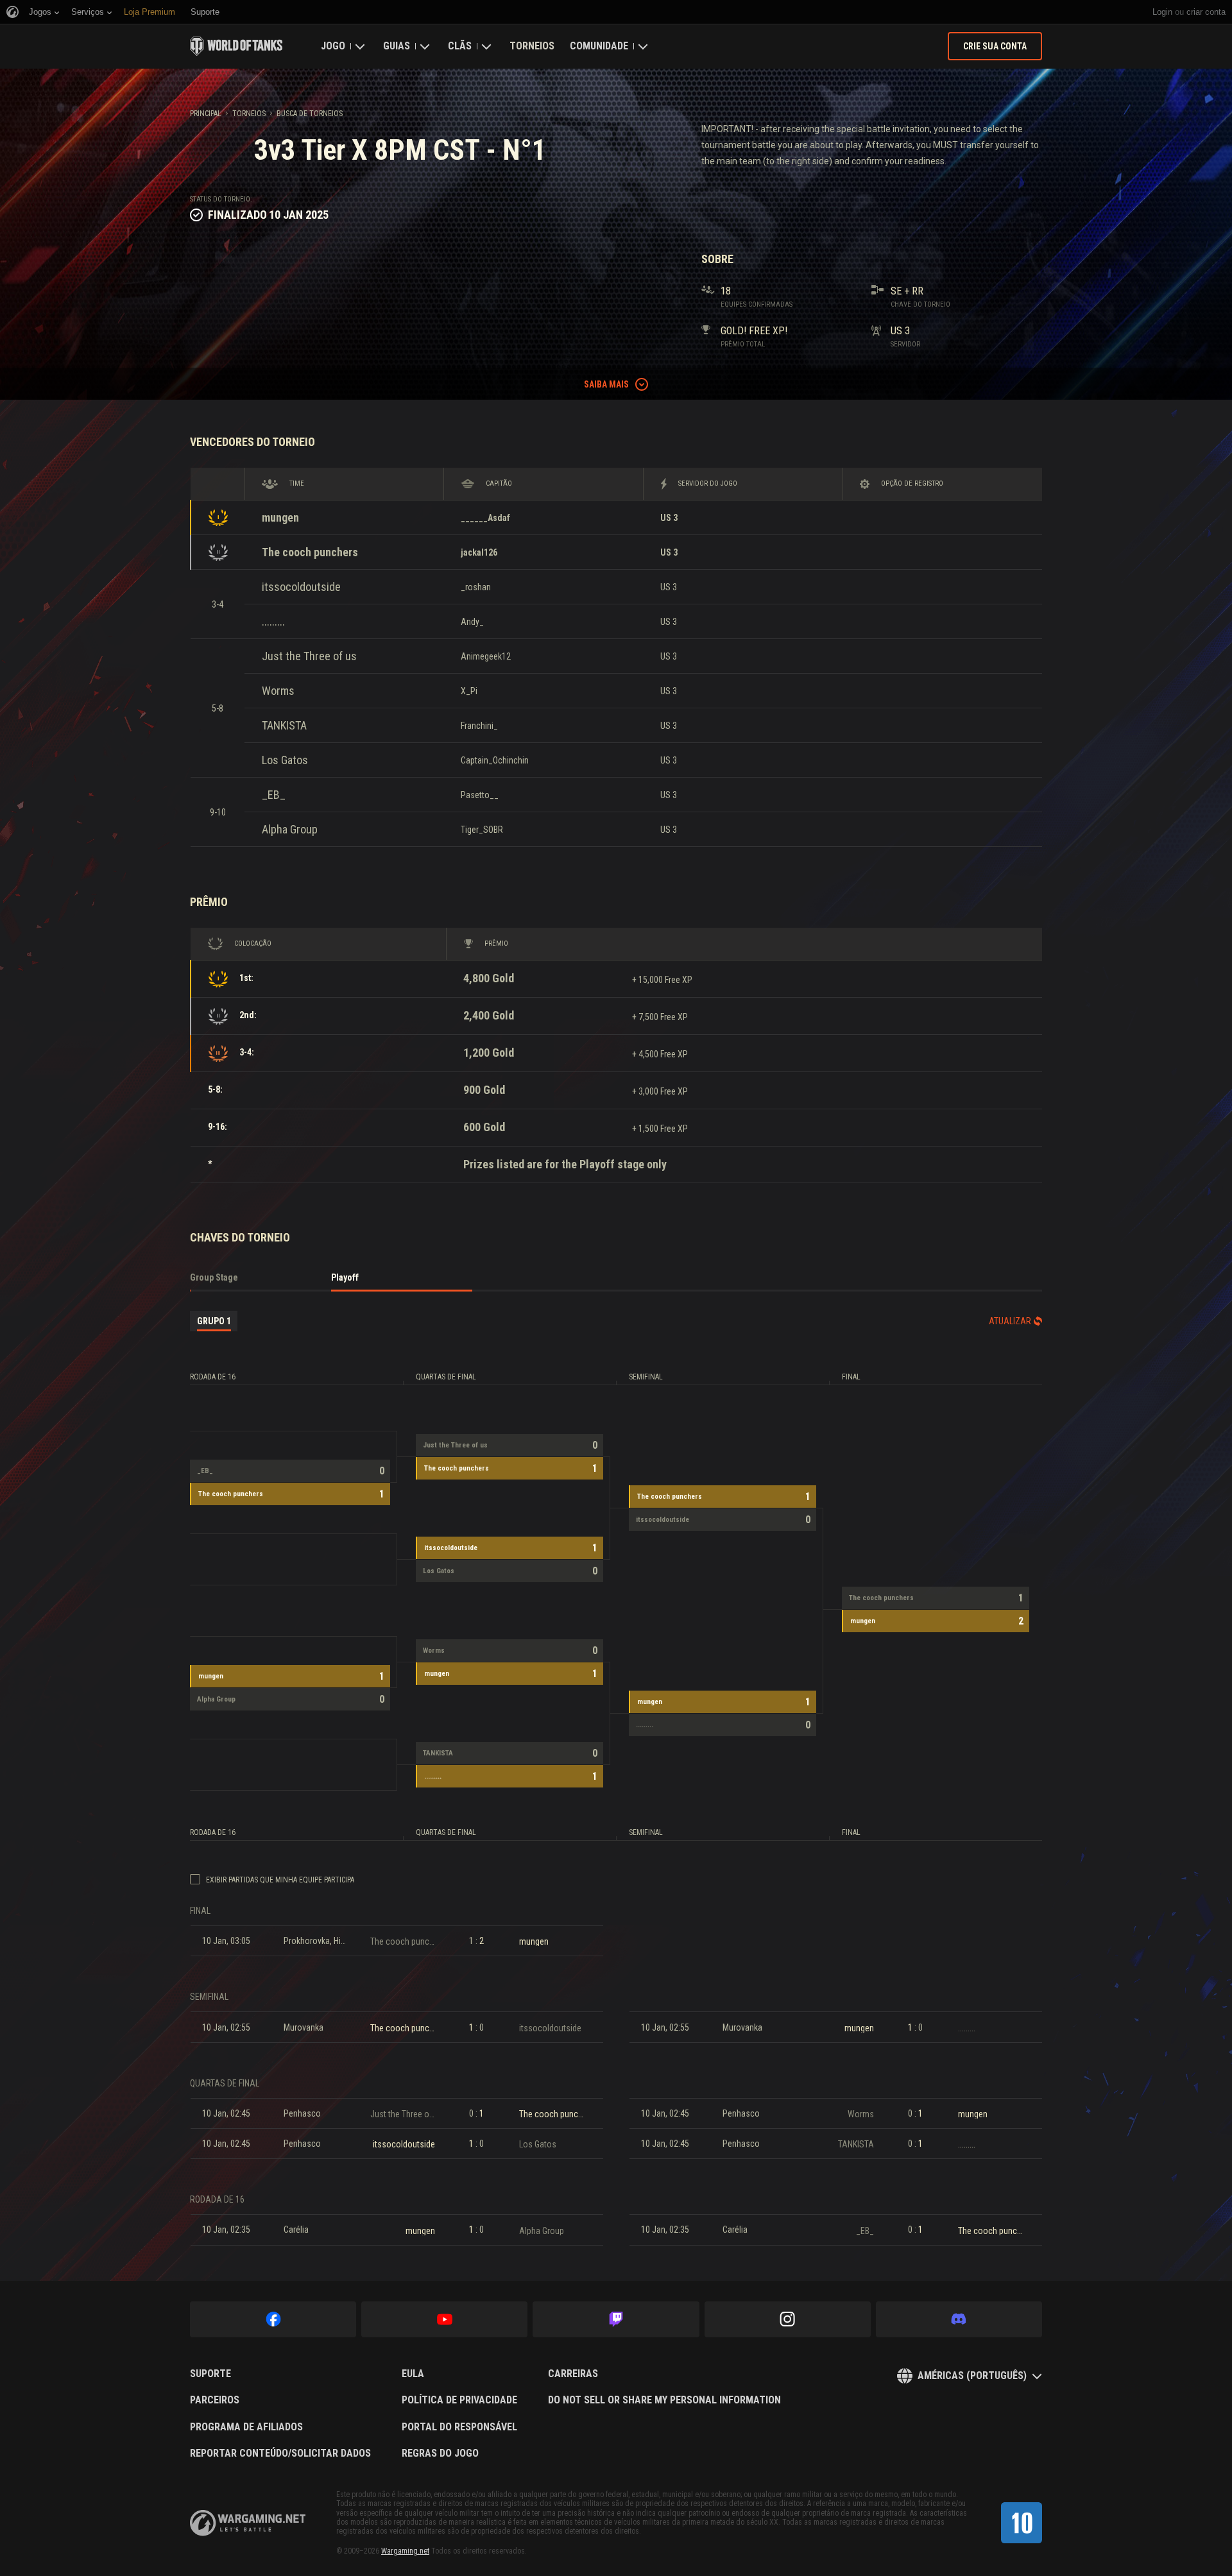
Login (1162, 12)
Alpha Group (290, 829)
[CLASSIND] (1022, 2523)
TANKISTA (284, 725)
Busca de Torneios (310, 114)
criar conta (1206, 12)
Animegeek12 (486, 656)
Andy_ (472, 622)
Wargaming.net (405, 2551)
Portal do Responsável (459, 2427)
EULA (413, 2374)
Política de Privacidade (459, 2400)
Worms (278, 691)
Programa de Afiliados (246, 2427)
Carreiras (573, 2374)
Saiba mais (606, 384)
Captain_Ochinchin (495, 760)
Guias (397, 46)
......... (273, 621)
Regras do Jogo (440, 2453)
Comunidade (599, 46)
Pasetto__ (480, 795)
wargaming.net (248, 2523)
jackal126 (479, 552)
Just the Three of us (309, 656)
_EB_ (274, 795)
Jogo (333, 46)
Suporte (210, 2374)
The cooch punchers (310, 552)
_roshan (476, 587)
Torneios (532, 46)
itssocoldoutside (301, 587)
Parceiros (215, 2400)
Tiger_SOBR (482, 830)
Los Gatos (285, 760)
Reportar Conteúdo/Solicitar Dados (280, 2453)
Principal (206, 114)
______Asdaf (485, 518)
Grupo (214, 1321)
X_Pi (469, 691)
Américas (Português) (972, 2376)
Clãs (460, 46)
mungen (280, 517)
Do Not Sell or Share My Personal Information (664, 2400)
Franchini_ (479, 726)
